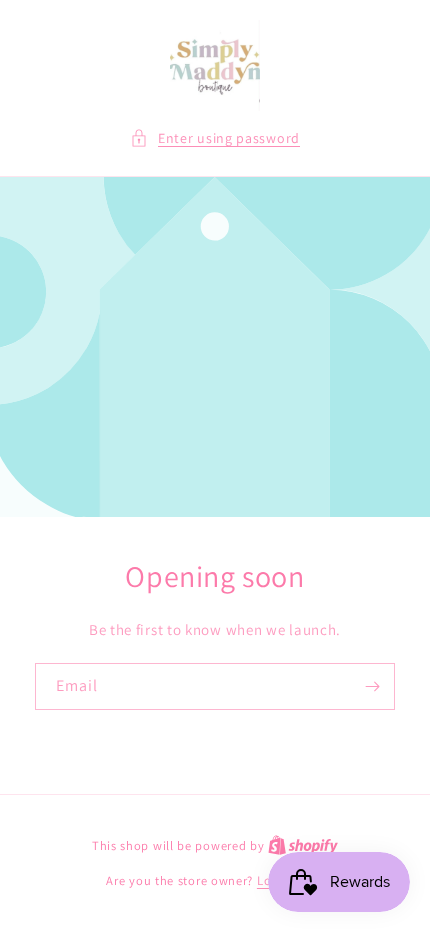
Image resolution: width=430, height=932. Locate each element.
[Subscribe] (372, 686)
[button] (215, 138)
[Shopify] (303, 845)
